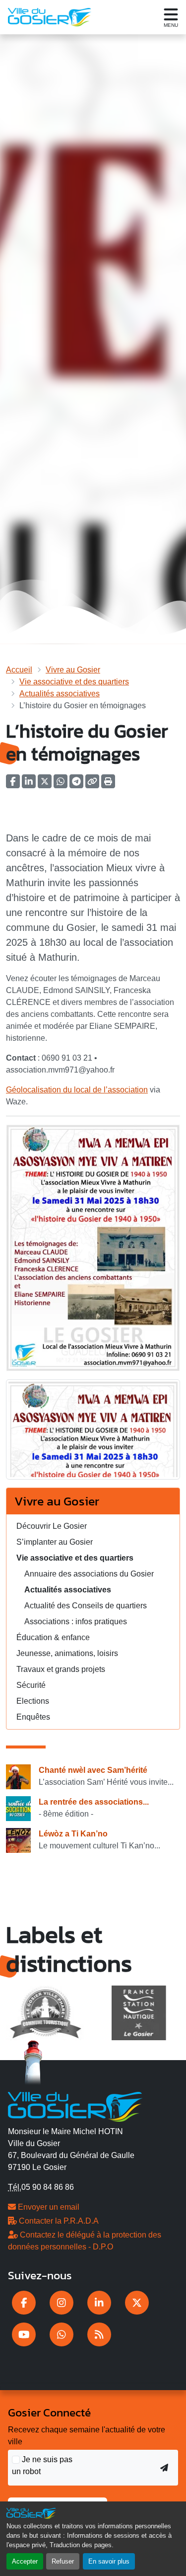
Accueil (19, 670)
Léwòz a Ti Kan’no (73, 1834)
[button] (108, 785)
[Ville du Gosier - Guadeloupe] (75, 2106)
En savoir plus (109, 2561)
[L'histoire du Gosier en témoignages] (93, 1433)
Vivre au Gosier (73, 670)
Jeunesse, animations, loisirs (67, 1653)
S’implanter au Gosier (55, 1542)
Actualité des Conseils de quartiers (86, 1606)
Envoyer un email (48, 2207)
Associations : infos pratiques (76, 1621)
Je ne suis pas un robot (42, 2465)
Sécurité (31, 1685)
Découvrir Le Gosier (52, 1526)
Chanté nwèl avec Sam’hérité (93, 1770)
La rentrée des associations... (94, 1802)
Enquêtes (33, 1717)
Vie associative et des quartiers (74, 682)
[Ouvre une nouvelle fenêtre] (24, 2303)
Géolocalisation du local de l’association (77, 1090)
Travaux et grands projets (61, 1669)
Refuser (63, 2561)
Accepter (25, 2561)
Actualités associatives (60, 694)
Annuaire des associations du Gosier (89, 1574)
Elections (33, 1701)
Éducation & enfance (53, 1637)
